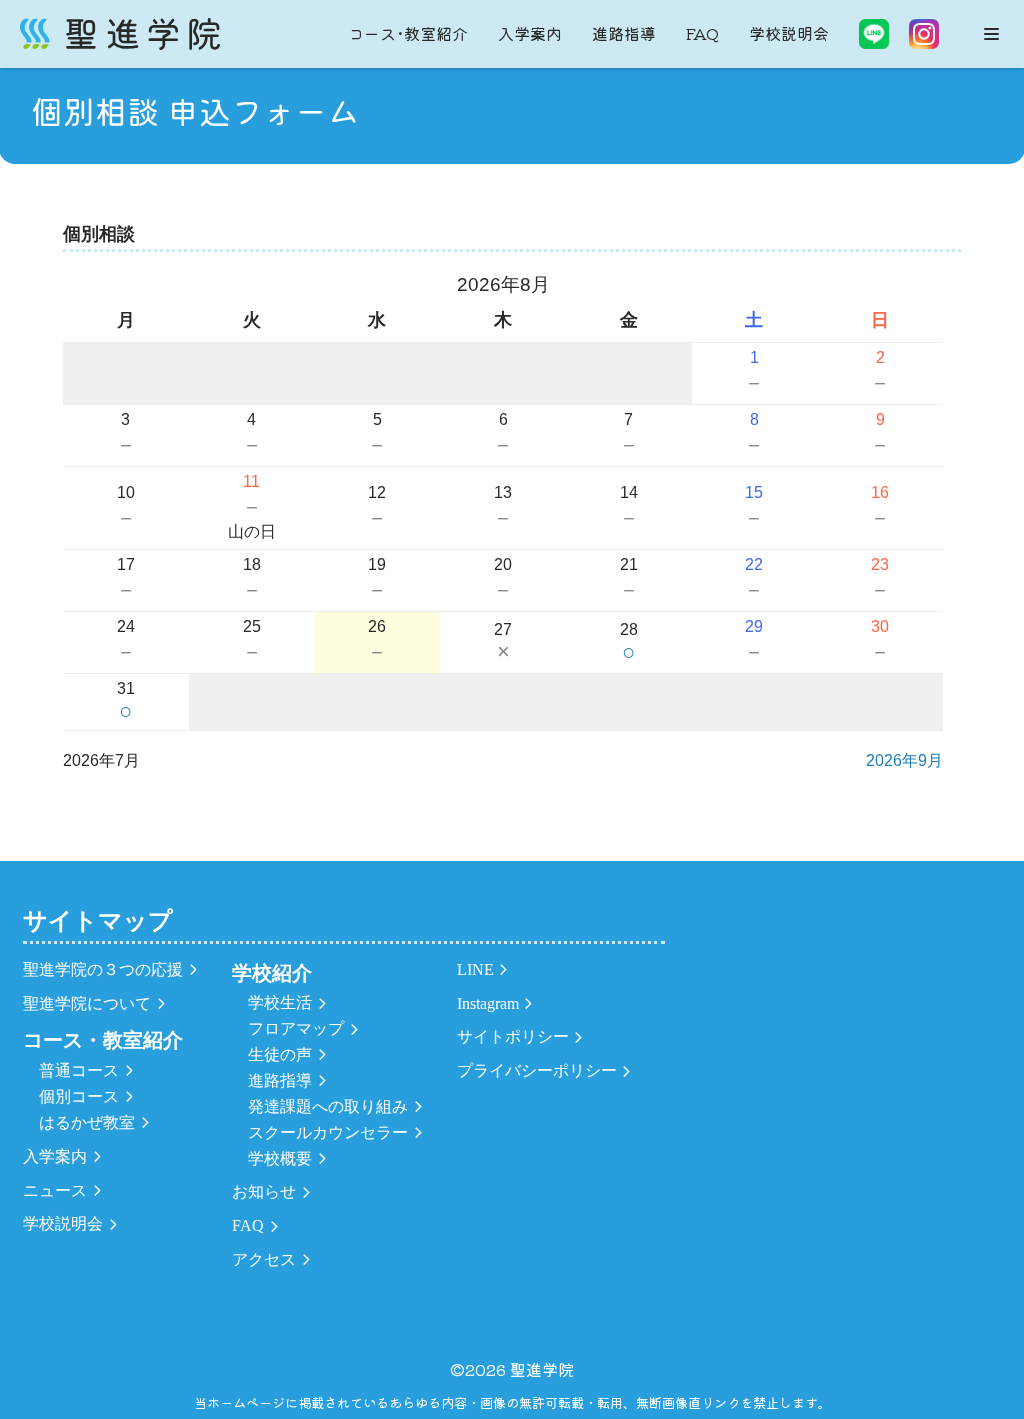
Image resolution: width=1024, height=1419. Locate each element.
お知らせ (264, 1191)
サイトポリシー (513, 1036)
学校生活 (280, 1002)
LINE (475, 969)
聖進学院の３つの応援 (103, 969)
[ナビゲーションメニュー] (991, 34)
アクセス (264, 1259)
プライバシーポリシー (537, 1070)
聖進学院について (87, 1003)
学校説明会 (789, 33)
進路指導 (624, 33)
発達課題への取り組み (328, 1106)
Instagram (488, 1003)
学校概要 (280, 1158)
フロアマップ (296, 1028)
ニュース (55, 1190)
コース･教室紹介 (408, 33)
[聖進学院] (120, 34)
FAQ (702, 33)
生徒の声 (280, 1054)
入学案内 (530, 33)
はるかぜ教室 (87, 1122)
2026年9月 (904, 760)
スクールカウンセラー (328, 1132)
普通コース (79, 1070)
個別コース (79, 1096)
